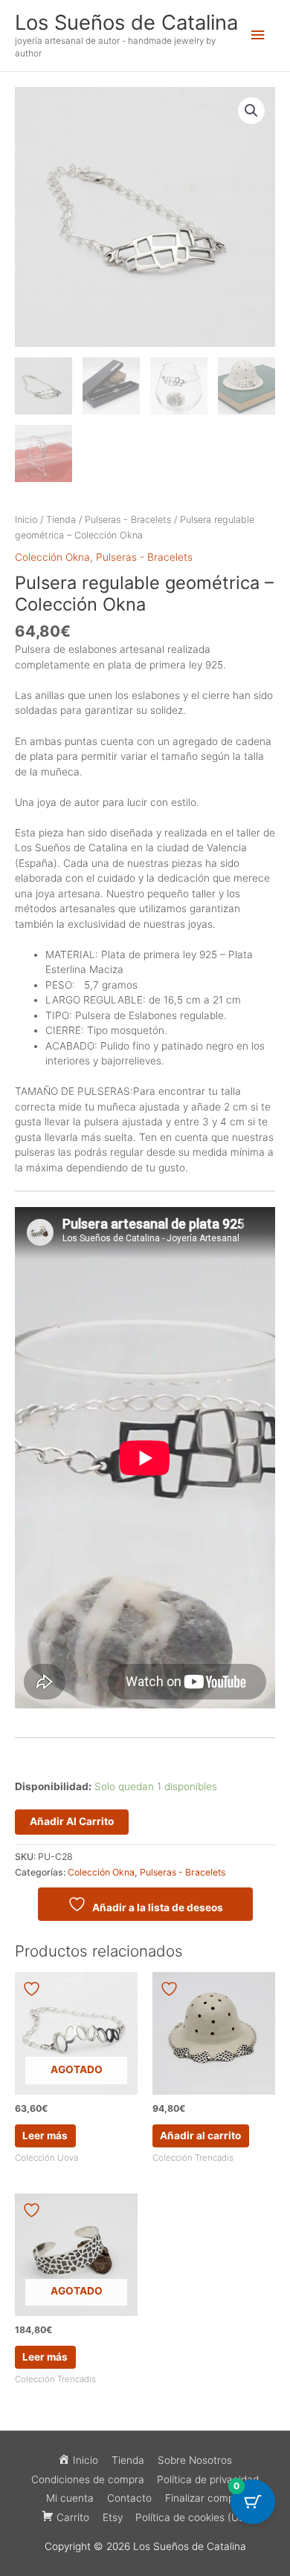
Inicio (26, 520)
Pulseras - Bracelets (128, 520)
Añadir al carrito (72, 1821)
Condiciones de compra (88, 2479)
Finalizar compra (204, 2498)
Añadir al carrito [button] (200, 2136)
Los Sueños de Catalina (126, 22)
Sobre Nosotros (195, 2460)
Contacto (129, 2498)
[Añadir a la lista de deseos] (33, 1989)
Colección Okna (52, 557)
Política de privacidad (208, 2479)
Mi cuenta (70, 2498)
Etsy (113, 2517)
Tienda (61, 520)
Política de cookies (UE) (192, 2517)
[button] (251, 111)
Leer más (45, 2136)
